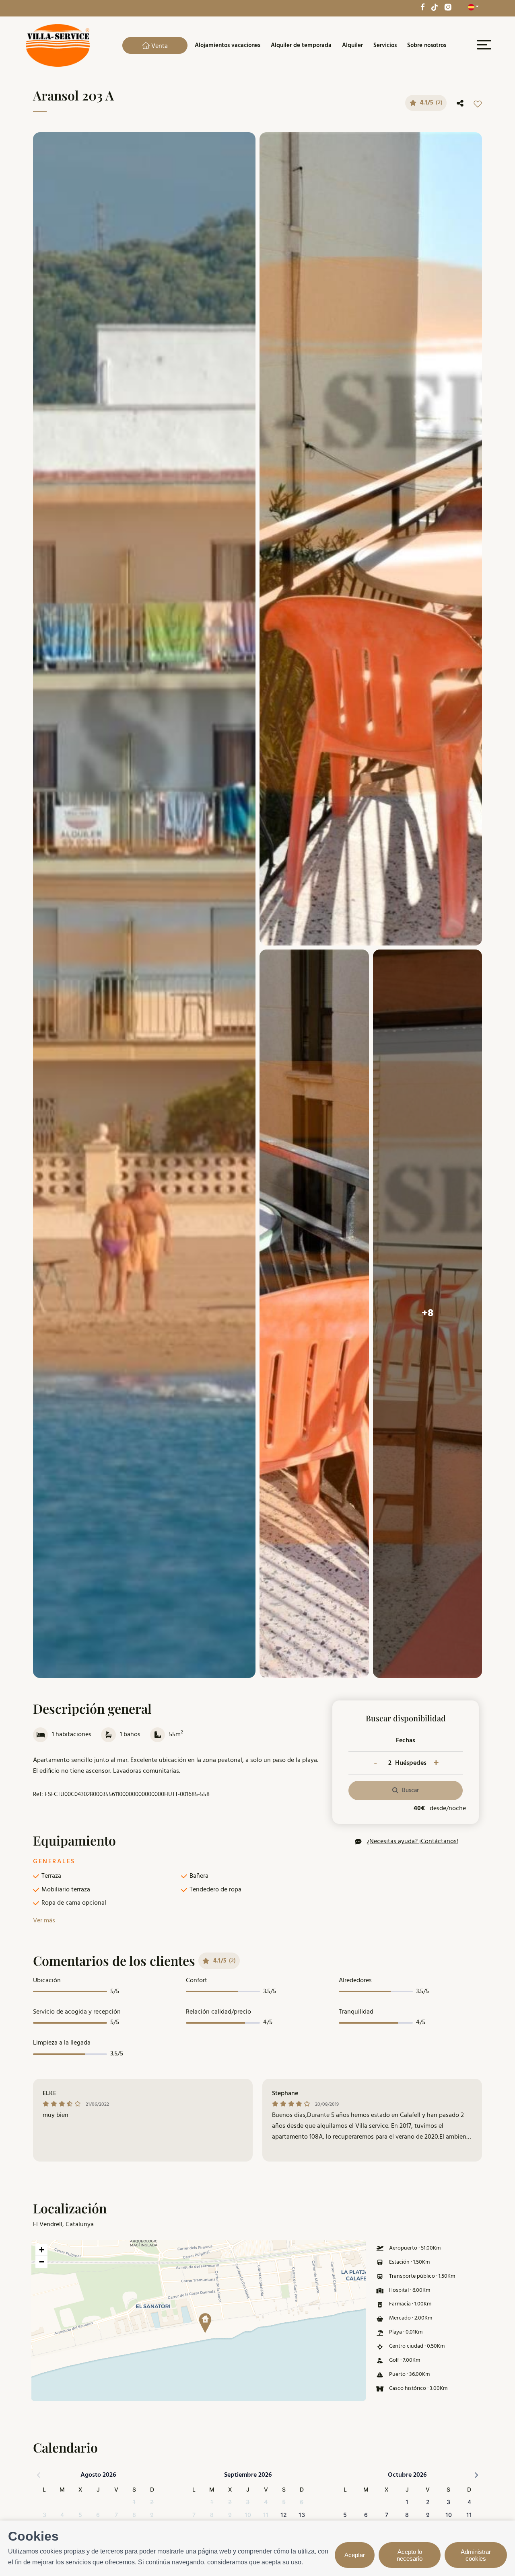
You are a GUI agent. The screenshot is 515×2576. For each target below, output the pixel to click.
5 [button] (80, 2515)
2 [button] (152, 2502)
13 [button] (302, 2515)
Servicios (385, 45)
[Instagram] (448, 7)
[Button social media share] (460, 104)
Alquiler (352, 45)
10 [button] (248, 2515)
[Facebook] (422, 7)
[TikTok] (435, 7)
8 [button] (134, 2515)
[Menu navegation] (483, 46)
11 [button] (266, 2515)
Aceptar (355, 2555)
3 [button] (44, 2515)
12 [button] (284, 2515)
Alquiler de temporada (301, 45)
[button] (202, 2320)
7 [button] (116, 2515)
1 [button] (134, 2502)
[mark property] (205, 2323)
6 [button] (98, 2515)
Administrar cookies (476, 2555)
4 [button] (62, 2515)
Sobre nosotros (427, 45)
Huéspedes (411, 1763)
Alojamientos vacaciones (228, 45)
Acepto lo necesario (410, 2555)
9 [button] (152, 2515)
